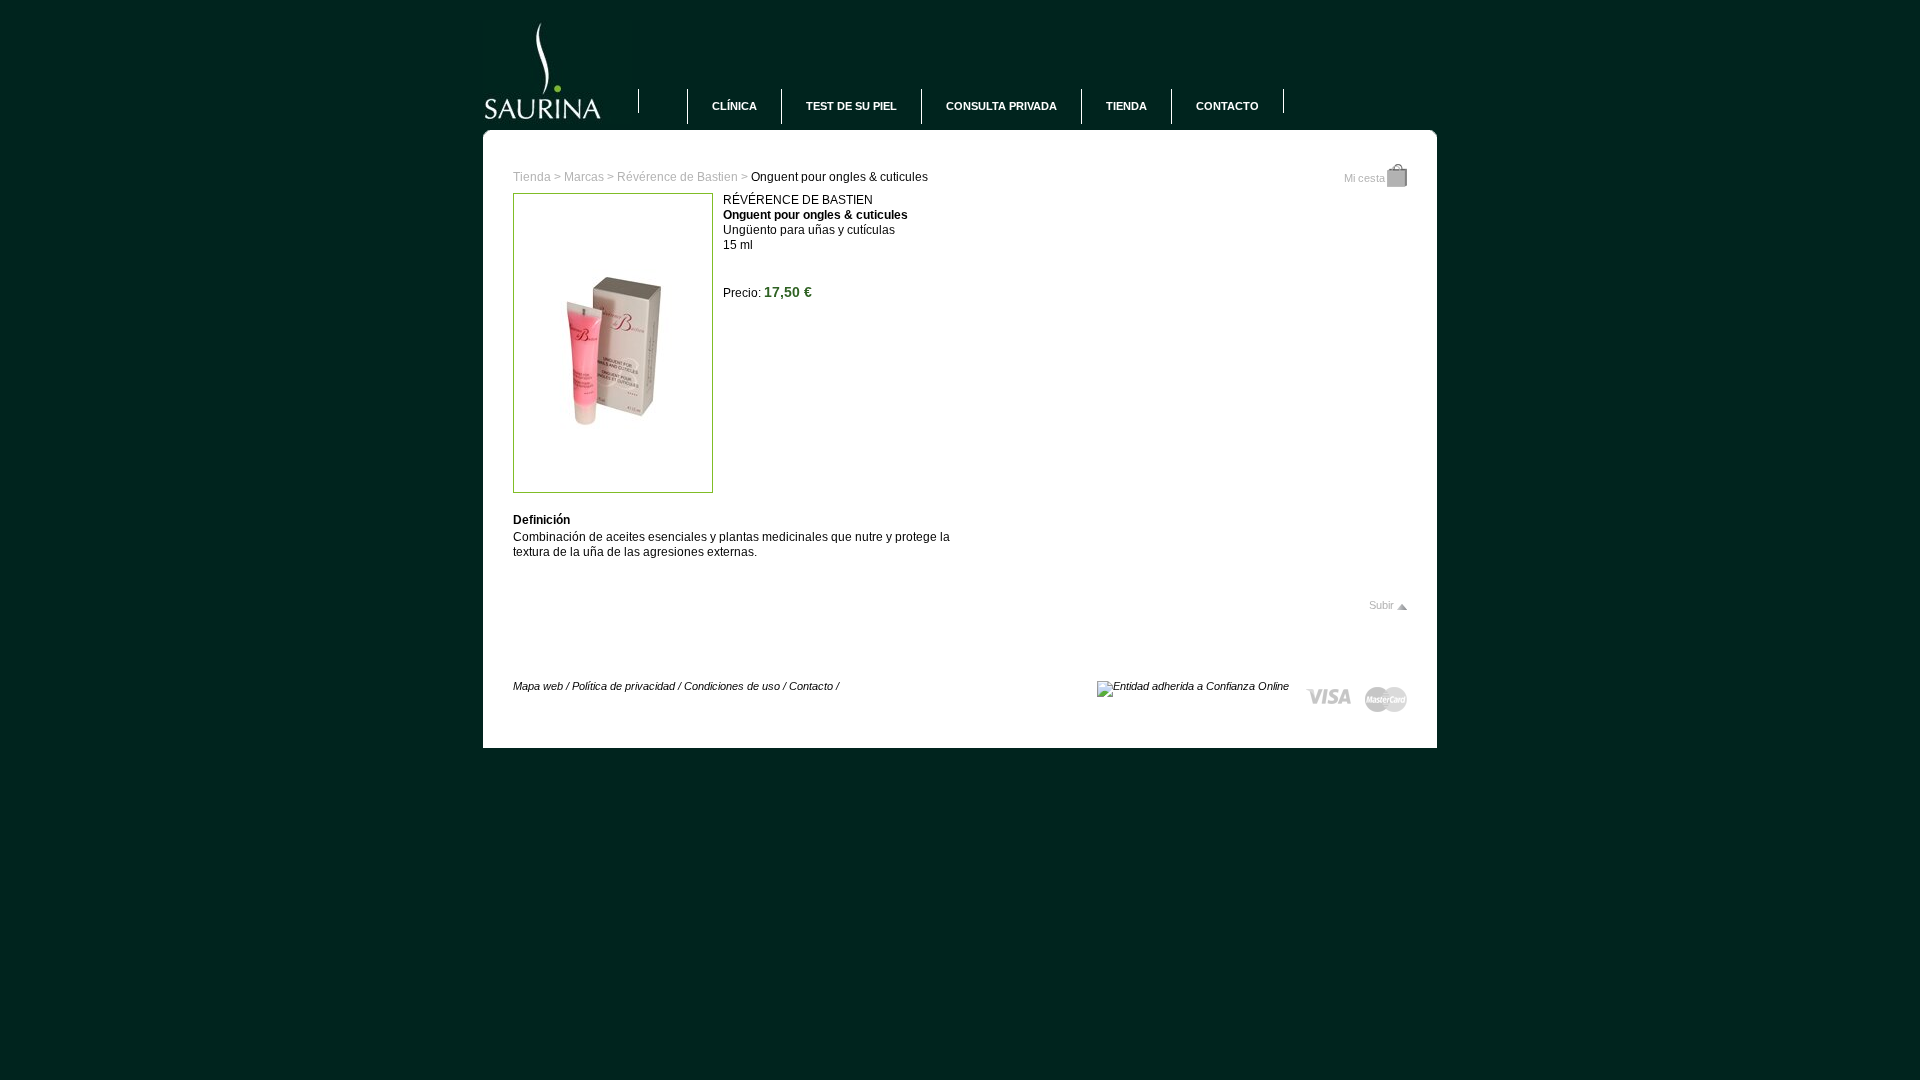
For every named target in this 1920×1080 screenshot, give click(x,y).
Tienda (1126, 106)
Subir (1381, 605)
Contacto (1227, 106)
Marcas (584, 177)
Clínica (734, 106)
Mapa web (538, 686)
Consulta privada (1001, 106)
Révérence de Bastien (677, 177)
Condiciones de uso (732, 686)
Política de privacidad (623, 686)
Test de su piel (851, 106)
